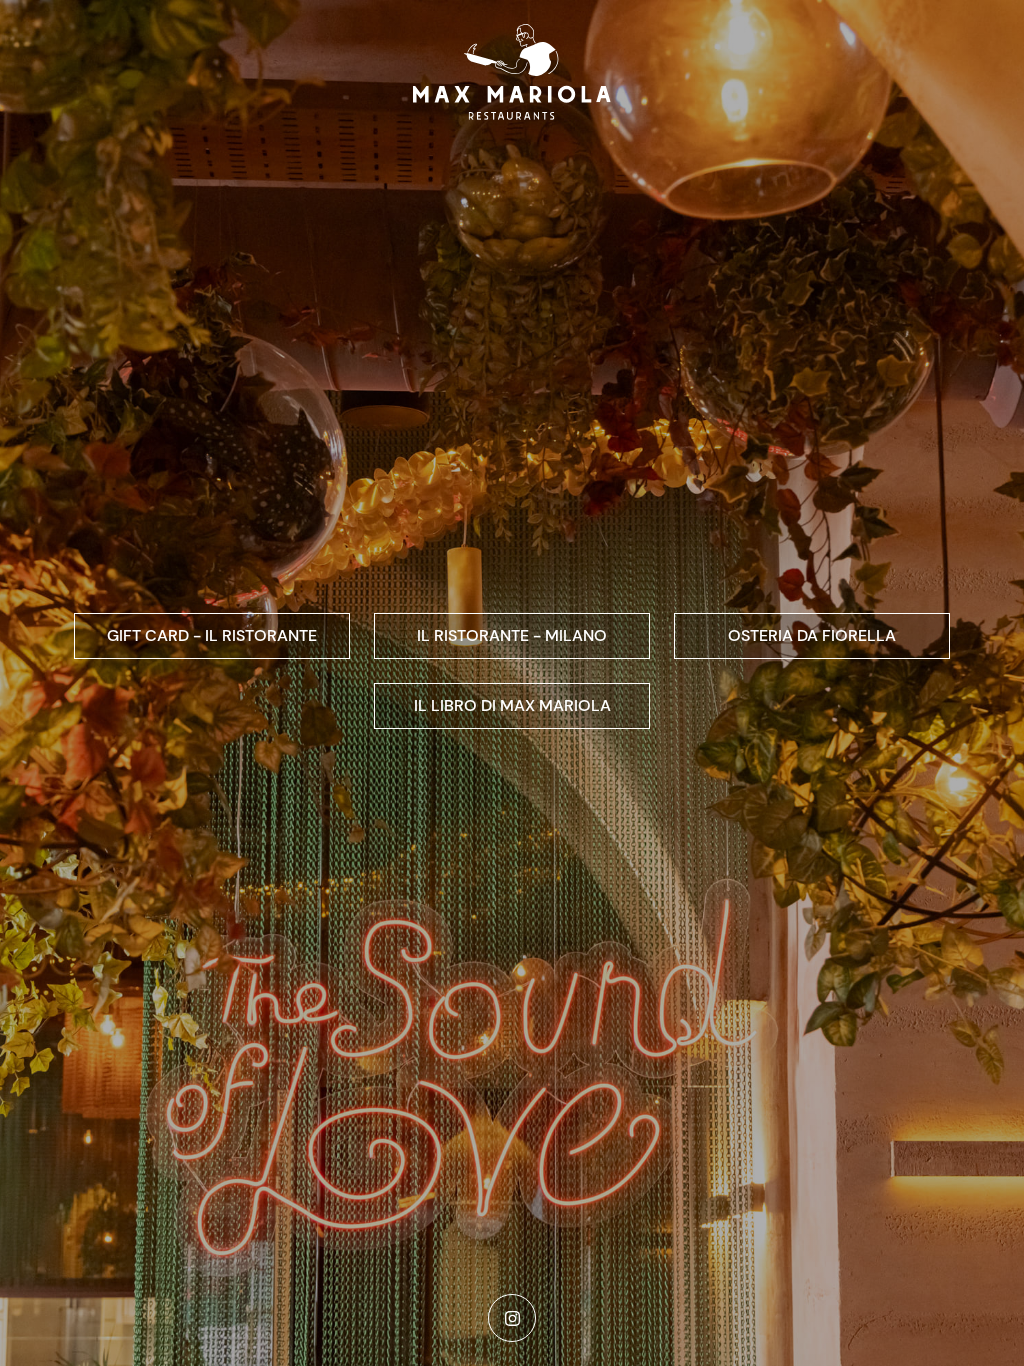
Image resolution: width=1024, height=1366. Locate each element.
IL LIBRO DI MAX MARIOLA (512, 705)
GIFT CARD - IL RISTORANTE (212, 635)
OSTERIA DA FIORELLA (812, 635)
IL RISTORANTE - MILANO (512, 635)
